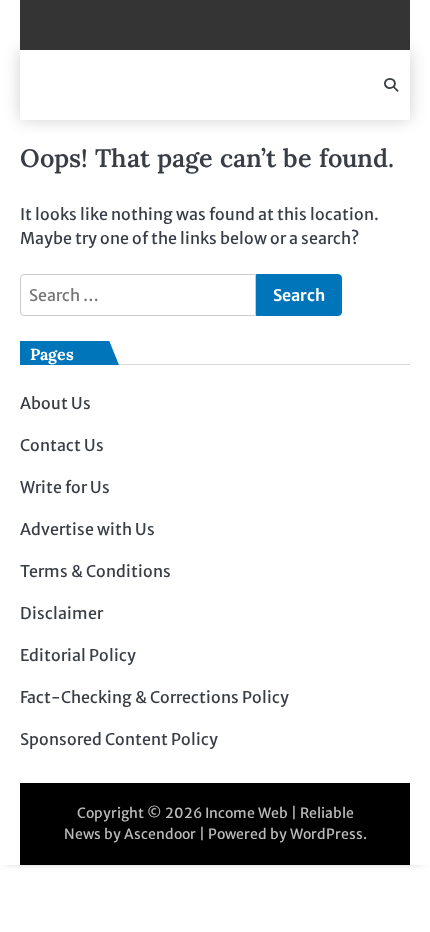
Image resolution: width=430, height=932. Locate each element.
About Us (55, 403)
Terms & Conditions (95, 571)
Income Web (246, 813)
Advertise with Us (87, 529)
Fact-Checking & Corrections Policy (154, 697)
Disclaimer (61, 613)
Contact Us (62, 445)
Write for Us (65, 487)
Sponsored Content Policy (119, 739)
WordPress (326, 834)
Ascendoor (160, 834)
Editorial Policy (78, 655)
